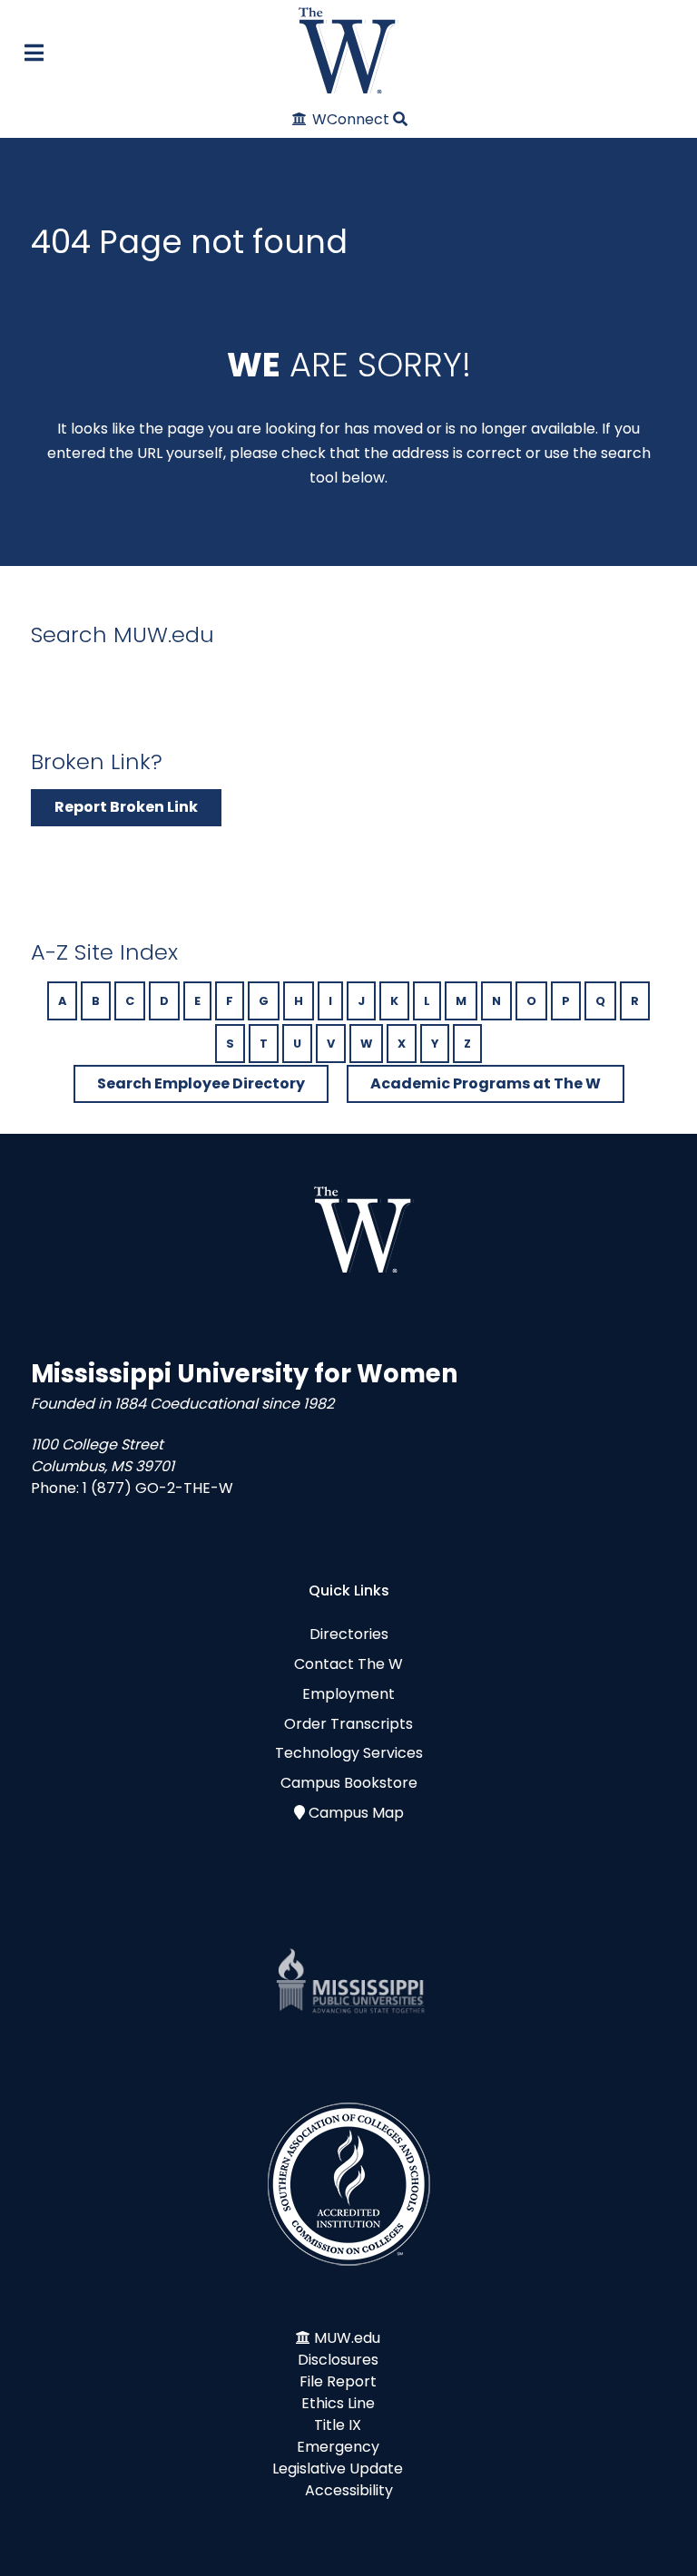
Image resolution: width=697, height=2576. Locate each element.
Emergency (338, 2447)
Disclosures (338, 2360)
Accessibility (349, 2490)
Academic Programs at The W (486, 1083)
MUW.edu (347, 2338)
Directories (349, 1634)
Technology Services (349, 1753)
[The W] (348, 50)
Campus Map (356, 1813)
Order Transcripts (348, 1724)
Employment (348, 1694)
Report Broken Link (126, 807)
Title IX (338, 2425)
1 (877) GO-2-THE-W (158, 1488)
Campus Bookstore (349, 1783)
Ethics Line (338, 2403)
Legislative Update (338, 2469)
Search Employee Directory (201, 1083)
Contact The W (348, 1664)
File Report (338, 2381)
